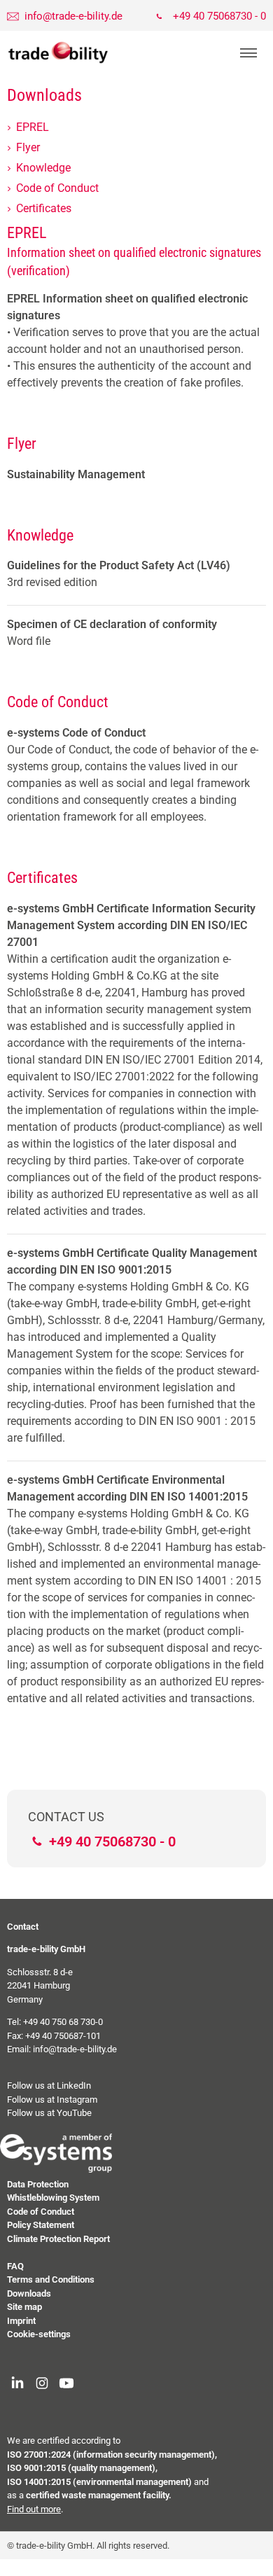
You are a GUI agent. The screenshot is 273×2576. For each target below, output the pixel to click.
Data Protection (38, 2184)
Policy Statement (41, 2225)
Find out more (34, 2509)
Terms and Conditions (51, 2279)
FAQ (15, 2266)
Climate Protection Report (58, 2239)
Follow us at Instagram (52, 2100)
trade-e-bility (58, 53)
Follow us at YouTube (49, 2113)
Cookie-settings (39, 2334)
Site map (24, 2307)
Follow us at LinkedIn (49, 2086)
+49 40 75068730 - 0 (219, 16)
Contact (23, 1927)
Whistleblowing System (53, 2198)
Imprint (21, 2321)
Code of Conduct (41, 2212)
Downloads (29, 2293)
